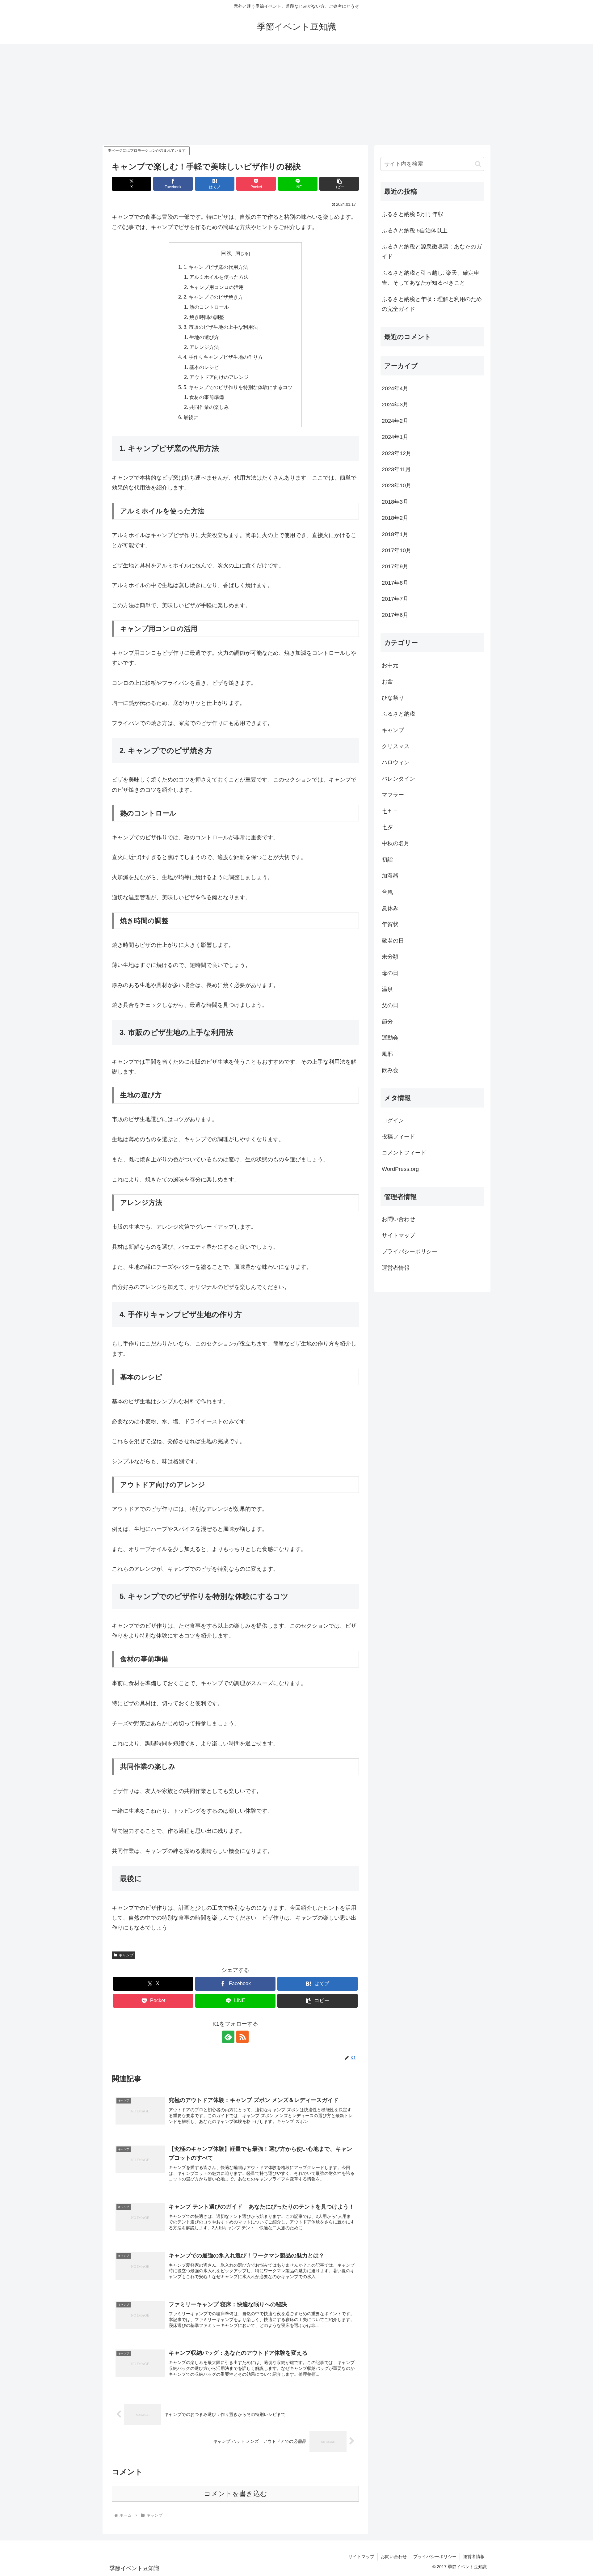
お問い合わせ (398, 1219)
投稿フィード (398, 1137)
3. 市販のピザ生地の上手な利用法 (221, 327)
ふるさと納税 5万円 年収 (413, 214)
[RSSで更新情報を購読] (242, 2037)
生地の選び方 (204, 337)
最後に (191, 417)
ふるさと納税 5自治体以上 (415, 231)
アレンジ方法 (204, 347)
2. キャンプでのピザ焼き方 (213, 297)
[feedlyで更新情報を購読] (228, 2037)
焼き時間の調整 (207, 317)
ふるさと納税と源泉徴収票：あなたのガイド (432, 252)
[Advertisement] (296, 95)
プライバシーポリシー (410, 1252)
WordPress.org (400, 1169)
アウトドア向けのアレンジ (219, 377)
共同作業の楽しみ (209, 407)
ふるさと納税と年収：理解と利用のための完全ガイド (432, 304)
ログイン (393, 1121)
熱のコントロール (209, 307)
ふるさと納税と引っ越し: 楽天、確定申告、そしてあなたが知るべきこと (431, 278)
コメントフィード (404, 1153)
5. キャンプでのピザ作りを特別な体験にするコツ (238, 387)
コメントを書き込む (236, 2494)
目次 (226, 253)
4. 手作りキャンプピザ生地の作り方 (223, 357)
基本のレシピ (204, 367)
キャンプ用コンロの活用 (217, 287)
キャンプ (126, 1955)
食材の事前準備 (207, 397)
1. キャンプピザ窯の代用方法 (216, 267)
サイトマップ (398, 1235)
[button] (339, 184)
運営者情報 (396, 1268)
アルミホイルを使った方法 (219, 277)
